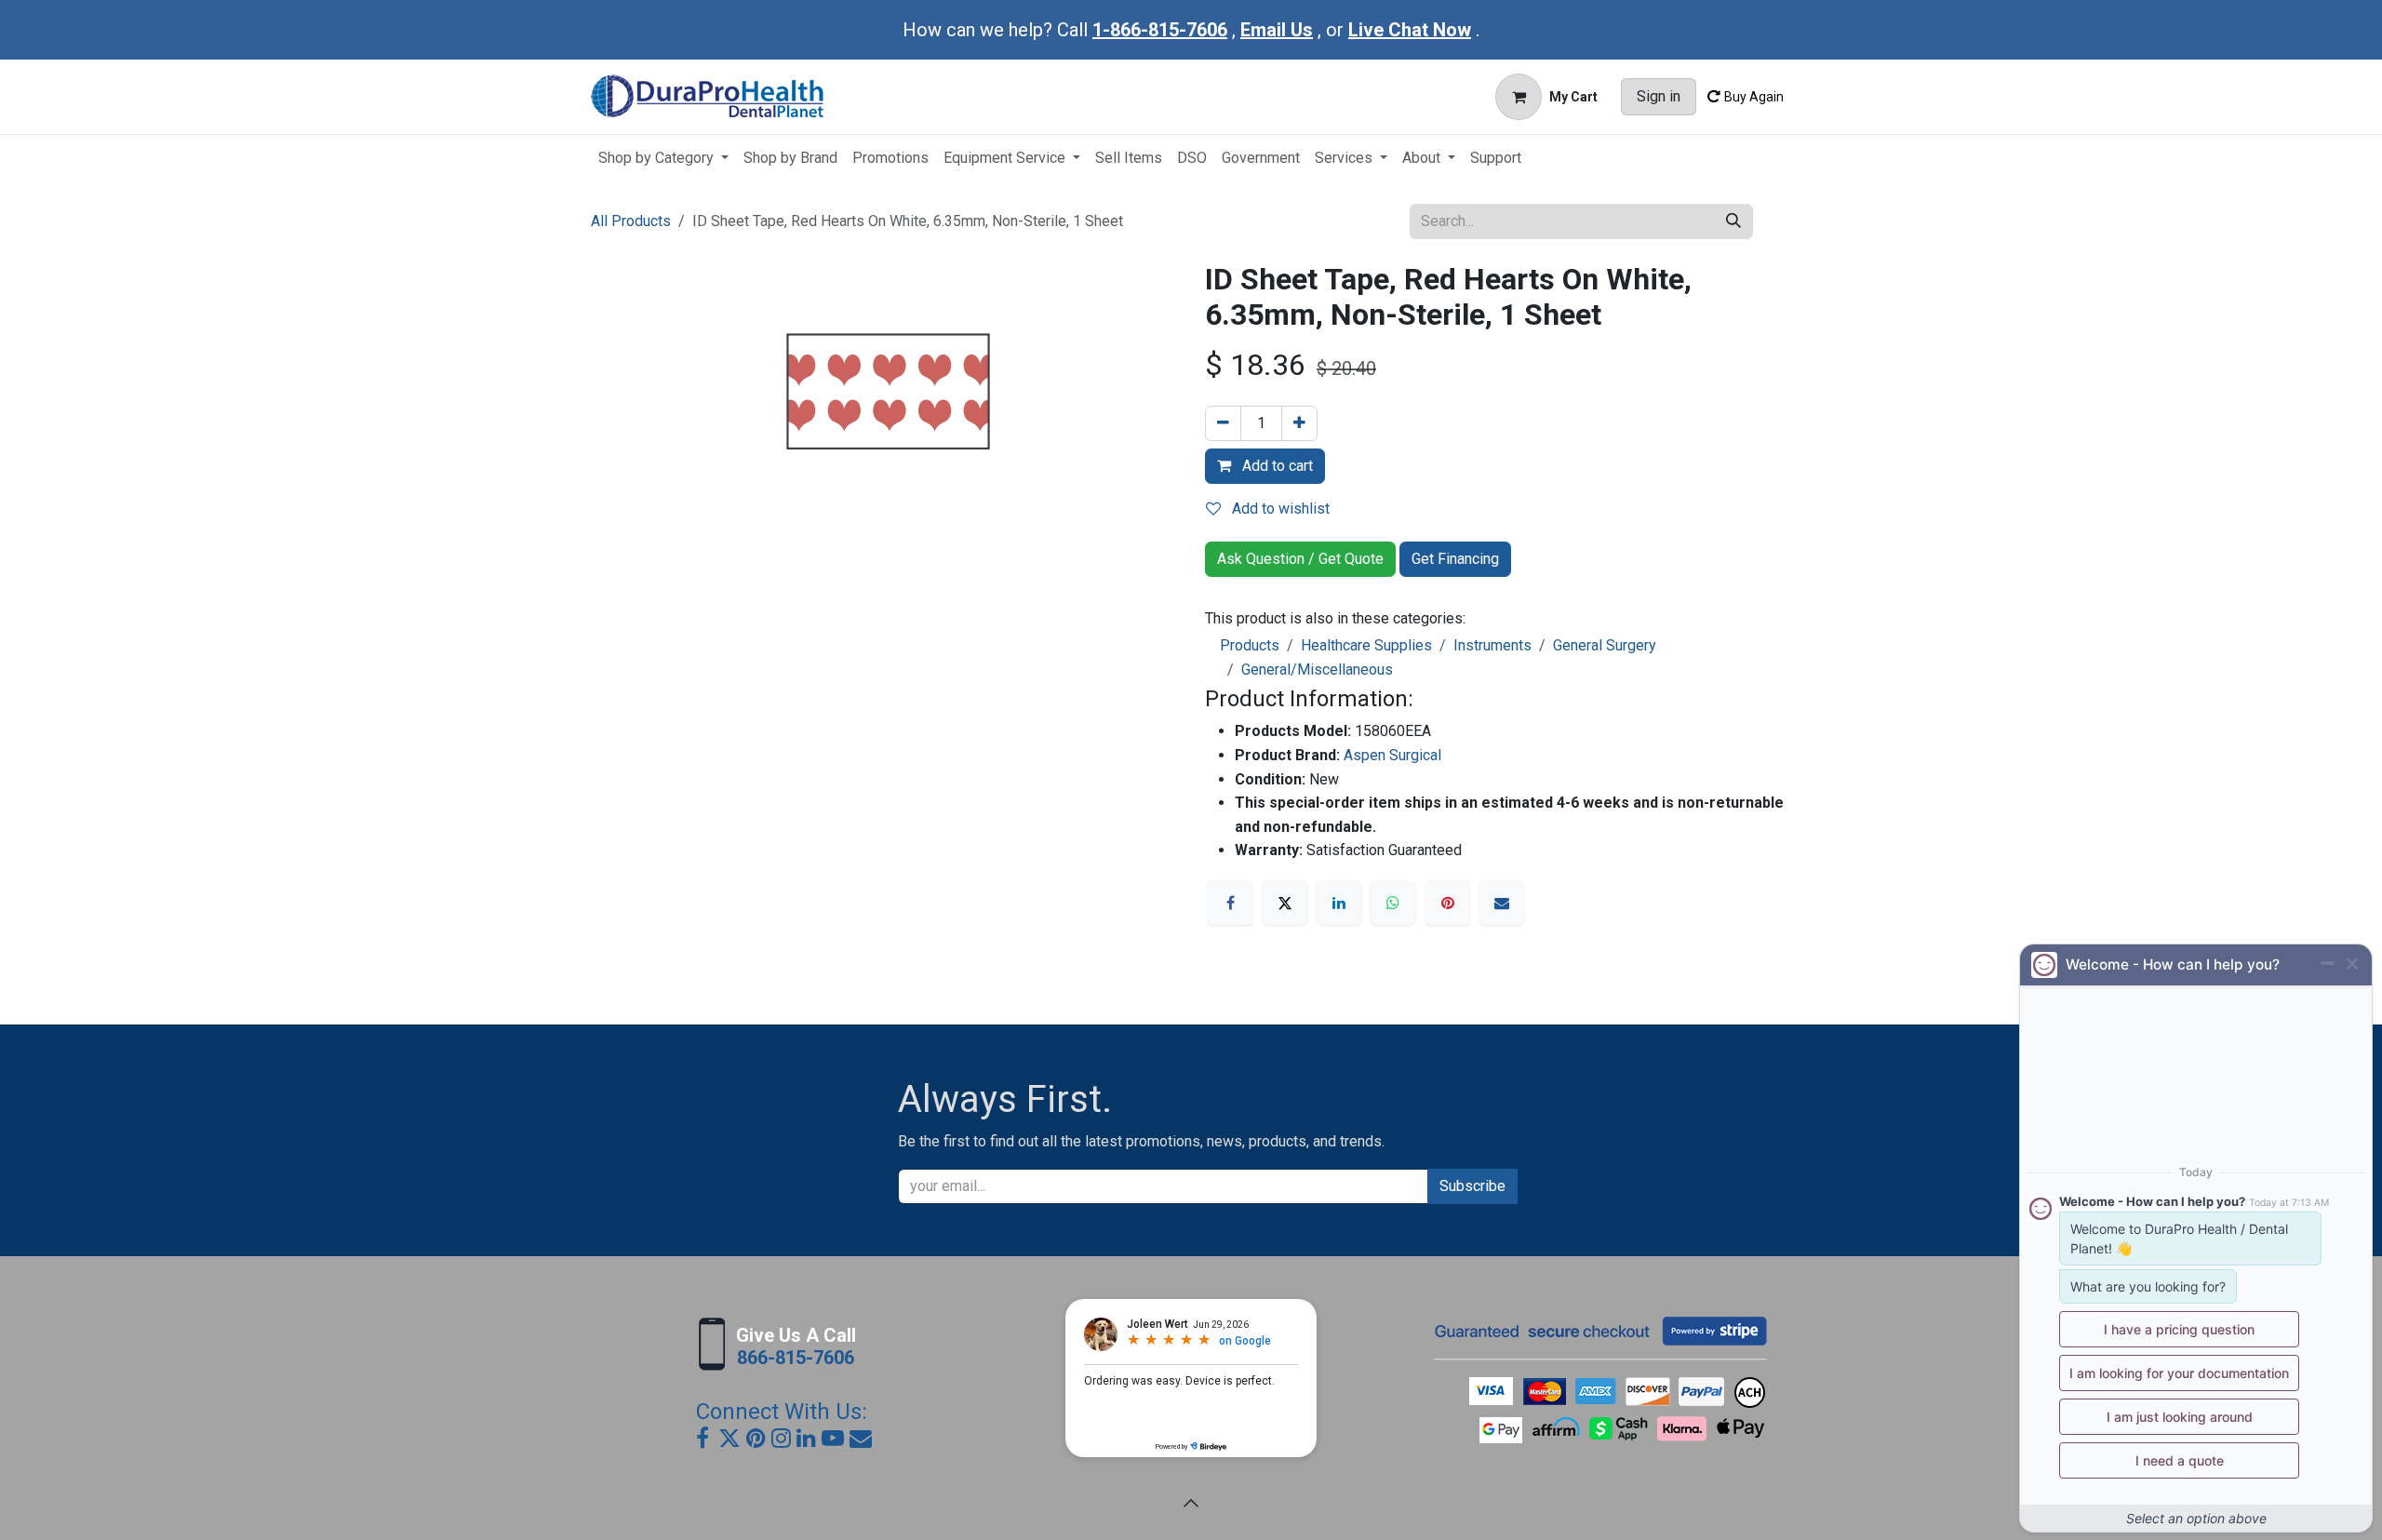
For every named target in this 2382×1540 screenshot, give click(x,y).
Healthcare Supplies (1366, 645)
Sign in (1659, 96)
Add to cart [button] (1276, 466)
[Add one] (1299, 423)
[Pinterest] (1448, 903)
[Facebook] (1230, 903)
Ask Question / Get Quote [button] (1300, 559)
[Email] (1502, 903)
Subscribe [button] (1472, 1186)
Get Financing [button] (1455, 559)
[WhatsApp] (1393, 903)
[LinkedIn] (1339, 903)
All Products (631, 221)
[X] (1285, 903)
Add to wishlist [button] (1279, 509)
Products (1250, 645)
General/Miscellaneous (1317, 670)
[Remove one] (1223, 423)
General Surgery (1605, 645)
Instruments (1492, 645)
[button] (1191, 1503)
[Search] (1733, 221)
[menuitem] (663, 158)
